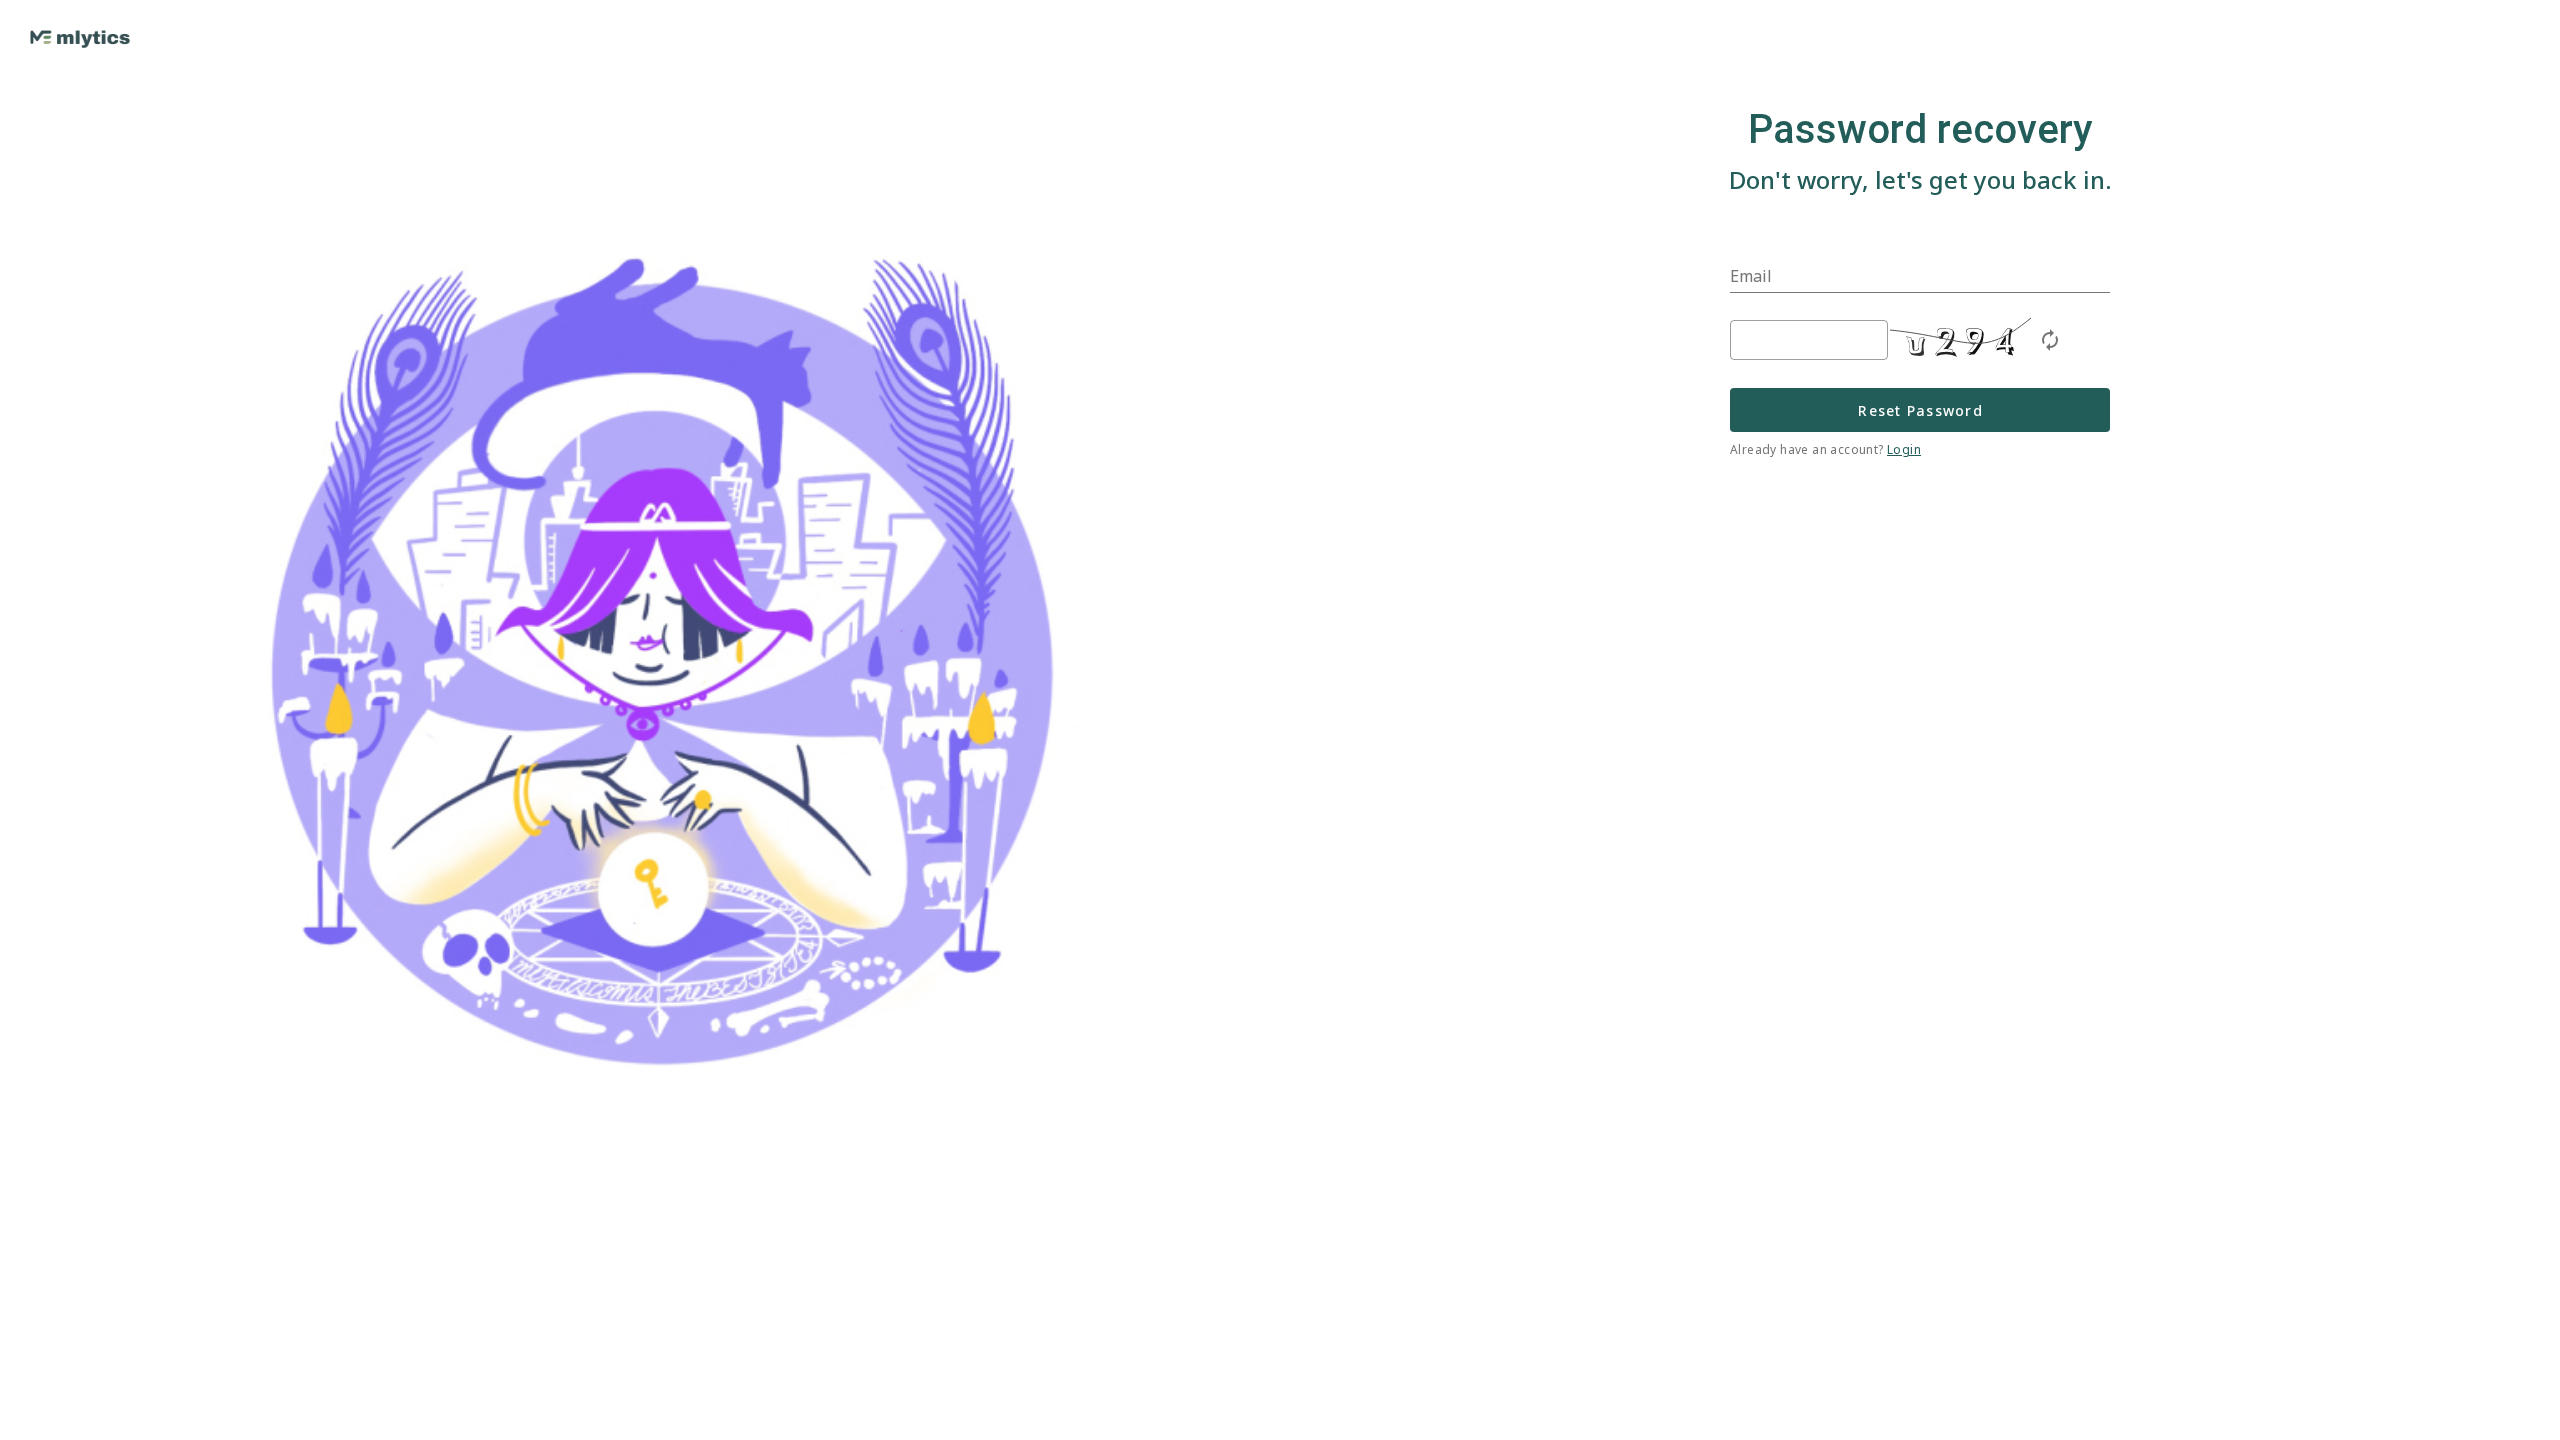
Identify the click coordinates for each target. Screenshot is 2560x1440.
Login (1904, 449)
